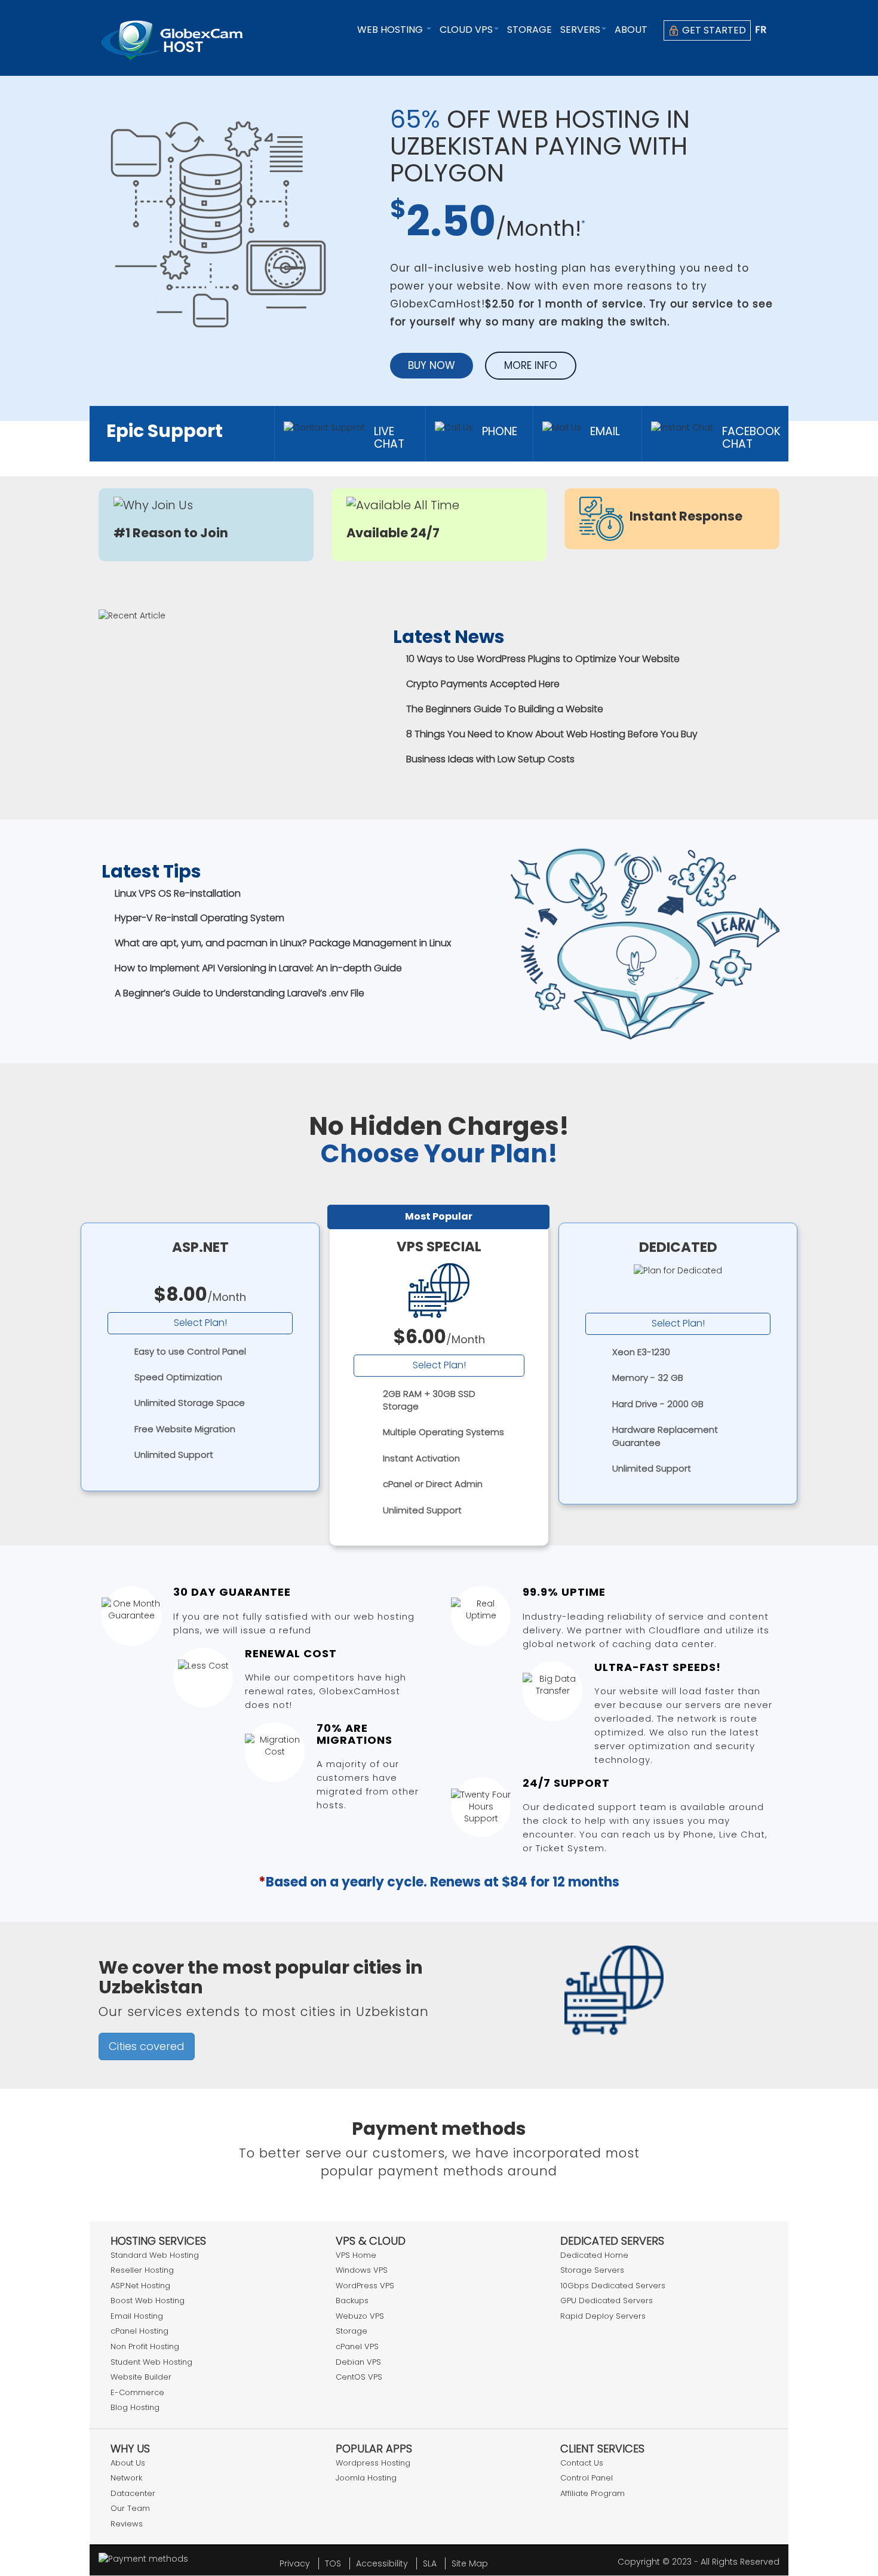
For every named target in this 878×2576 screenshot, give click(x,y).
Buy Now (432, 365)
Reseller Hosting (142, 2270)
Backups (352, 2300)
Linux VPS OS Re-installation (178, 893)
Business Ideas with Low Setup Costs (490, 759)
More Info (531, 365)
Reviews (127, 2524)
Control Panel (587, 2478)
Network (126, 2478)
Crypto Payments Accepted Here (483, 684)
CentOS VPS (359, 2377)
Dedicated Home (594, 2255)
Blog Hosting (135, 2407)
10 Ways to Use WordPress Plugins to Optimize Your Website (543, 659)
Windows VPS (362, 2270)
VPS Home (356, 2255)
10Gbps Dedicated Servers (613, 2286)
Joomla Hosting (366, 2478)
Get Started (713, 30)
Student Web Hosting (151, 2362)
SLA (430, 2563)
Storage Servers (592, 2270)
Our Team (130, 2508)
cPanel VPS (357, 2346)
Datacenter (133, 2493)
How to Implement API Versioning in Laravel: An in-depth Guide (258, 968)
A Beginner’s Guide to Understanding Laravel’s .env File (240, 993)
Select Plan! (200, 1323)
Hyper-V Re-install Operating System (199, 918)
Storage (529, 30)
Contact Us (582, 2463)
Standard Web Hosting (155, 2255)
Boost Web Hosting (148, 2300)
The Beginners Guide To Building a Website (505, 709)
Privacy (295, 2563)
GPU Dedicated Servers (607, 2300)
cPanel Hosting (139, 2331)
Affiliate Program (593, 2493)
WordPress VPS (365, 2286)
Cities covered (147, 2046)
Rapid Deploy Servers (603, 2316)
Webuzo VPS (360, 2316)
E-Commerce (137, 2392)
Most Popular (439, 1216)
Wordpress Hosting (373, 2463)
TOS (333, 2563)
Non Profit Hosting (145, 2346)
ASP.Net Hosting (140, 2286)
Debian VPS (358, 2362)
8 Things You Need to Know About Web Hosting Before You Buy (552, 734)
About (631, 30)
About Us (128, 2463)
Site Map (470, 2563)
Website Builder (141, 2377)
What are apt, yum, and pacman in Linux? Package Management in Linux (283, 943)
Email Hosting (137, 2316)
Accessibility (382, 2563)
